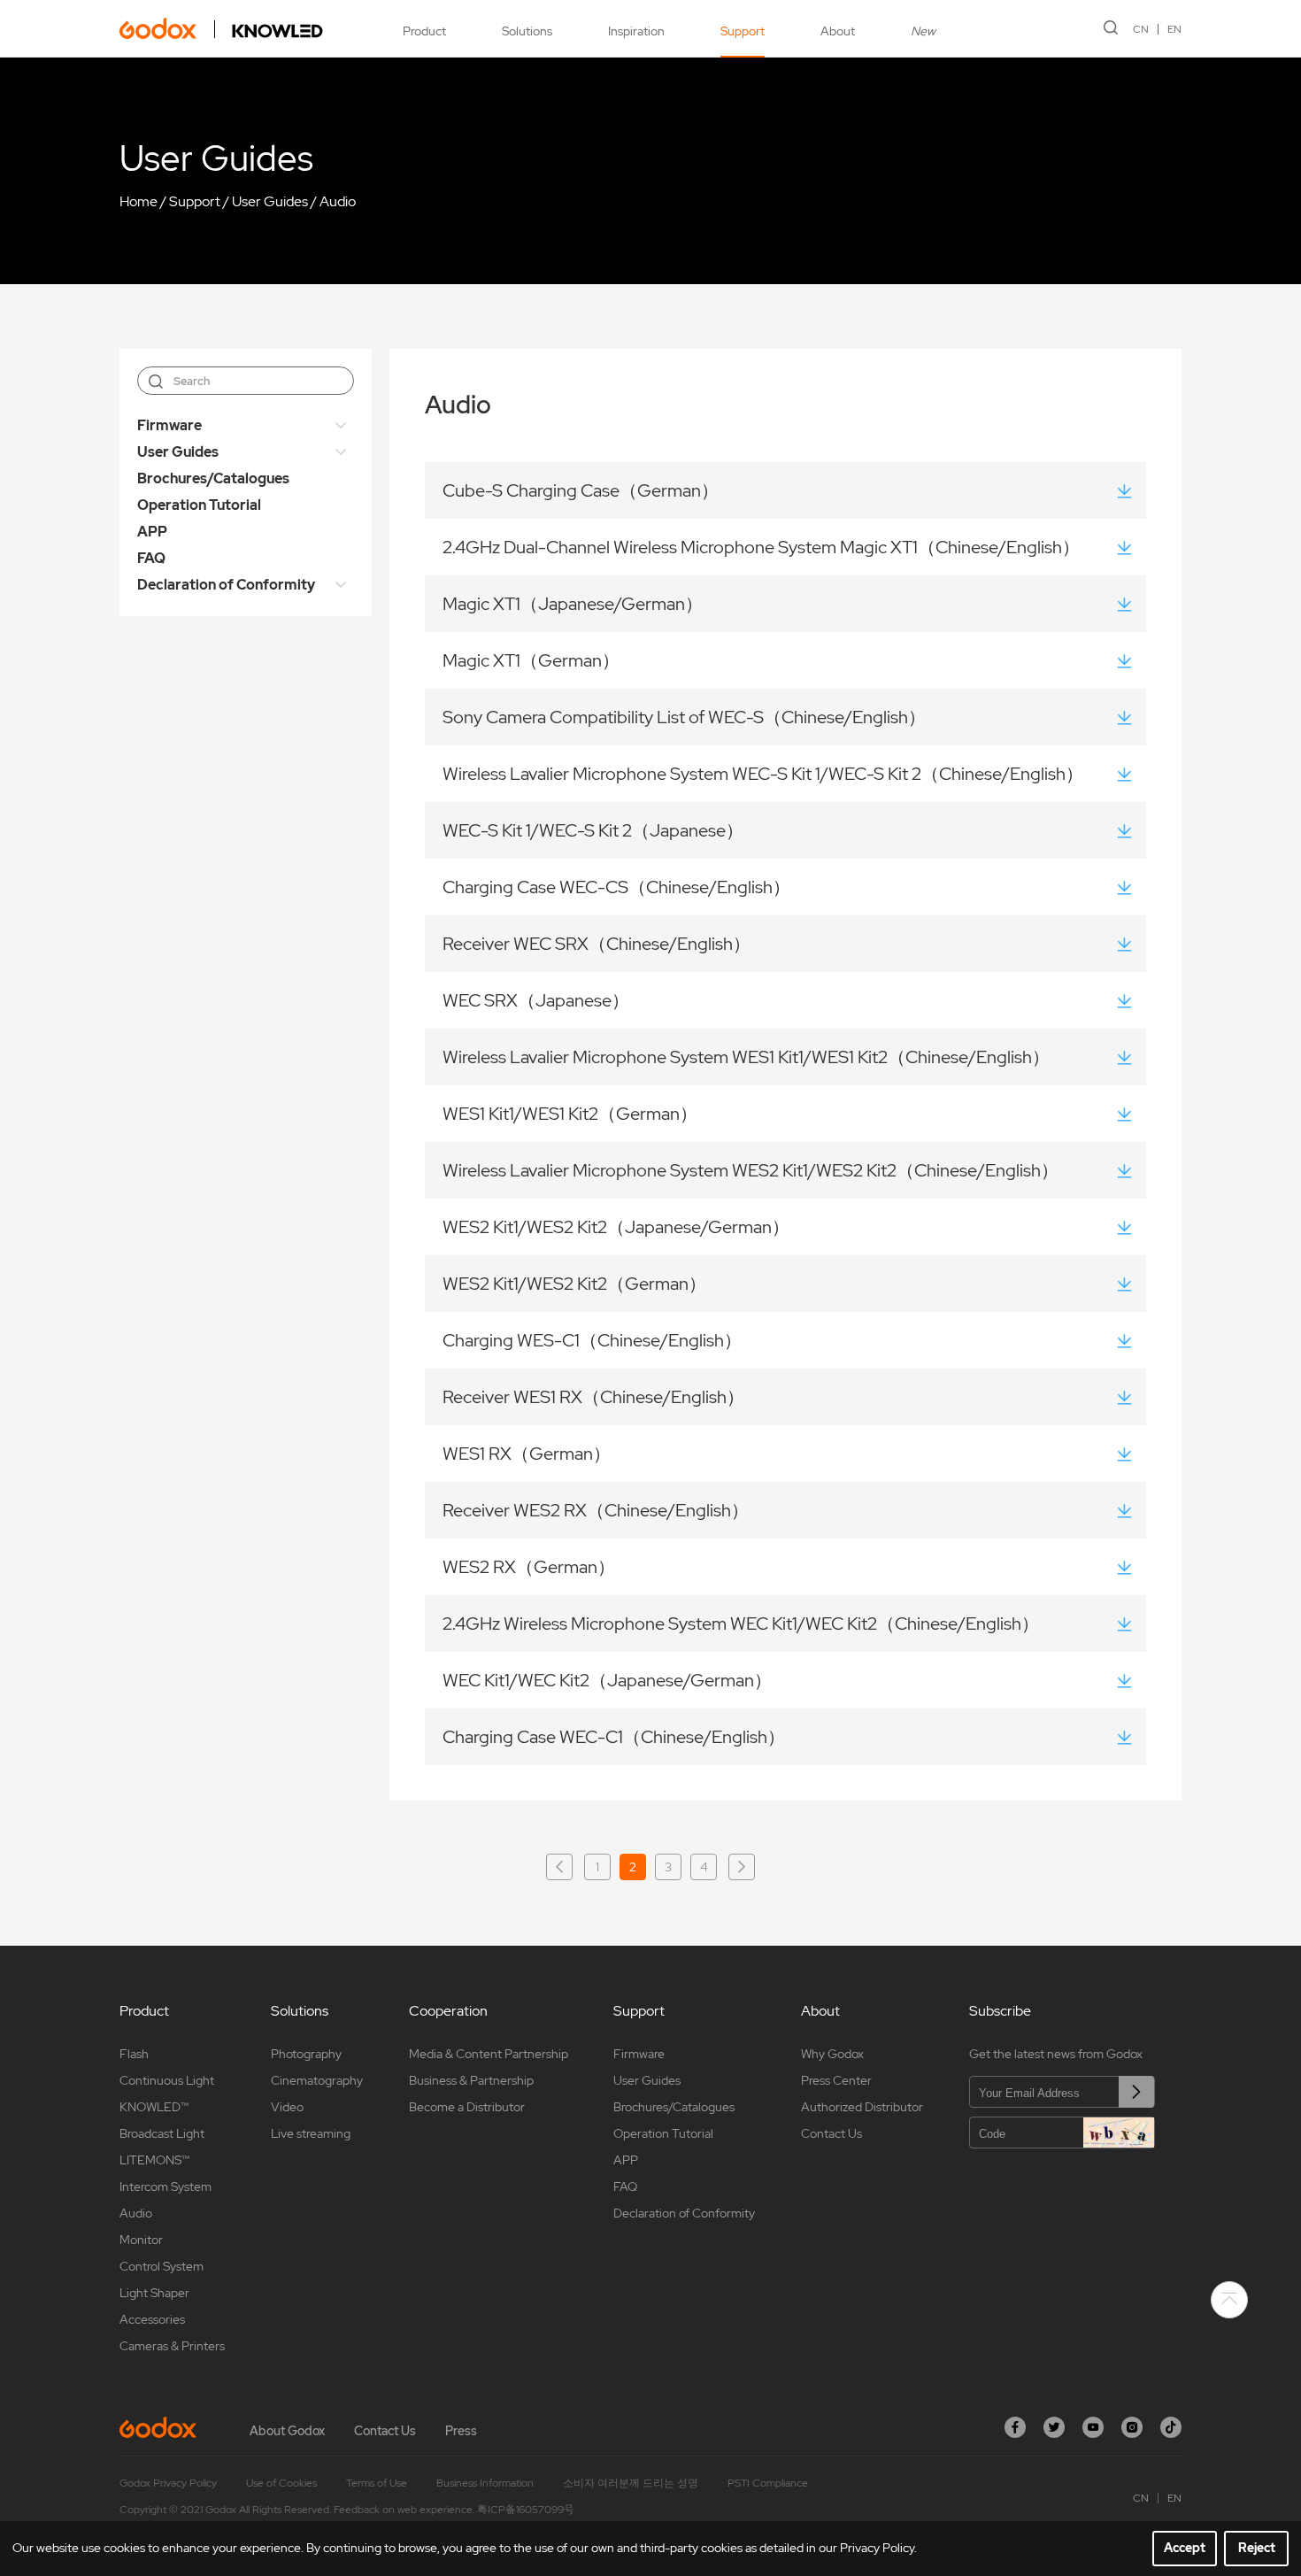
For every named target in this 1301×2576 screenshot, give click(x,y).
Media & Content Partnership (489, 2054)
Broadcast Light (162, 2133)
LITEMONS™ (154, 2160)
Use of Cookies (281, 2483)
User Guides (270, 201)
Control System (162, 2266)
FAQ (151, 558)
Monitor (141, 2240)
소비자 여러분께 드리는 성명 (631, 2483)
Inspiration (636, 31)
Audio (338, 201)
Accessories (152, 2319)
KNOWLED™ (154, 2107)
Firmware (169, 425)
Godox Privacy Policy (168, 2483)
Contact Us (831, 2133)
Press (461, 2431)
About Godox (287, 2431)
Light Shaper (154, 2293)
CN (1141, 29)
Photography (306, 2054)
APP (152, 532)
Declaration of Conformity (226, 585)
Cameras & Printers (172, 2346)
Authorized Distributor (862, 2107)
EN (1174, 29)
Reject (1257, 2548)
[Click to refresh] (1119, 2133)
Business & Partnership (471, 2080)
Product (424, 31)
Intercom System (166, 2187)
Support (743, 31)
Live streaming (311, 2133)
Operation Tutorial (199, 505)
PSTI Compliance (768, 2483)
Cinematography (317, 2080)
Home (139, 201)
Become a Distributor (467, 2107)
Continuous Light (167, 2080)
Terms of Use (377, 2483)
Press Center (836, 2080)
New (923, 31)
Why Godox (832, 2054)
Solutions (527, 31)
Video (287, 2107)
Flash (134, 2054)
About (838, 31)
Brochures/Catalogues (213, 478)
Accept (1185, 2548)
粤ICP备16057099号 (526, 2510)
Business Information (485, 2483)
